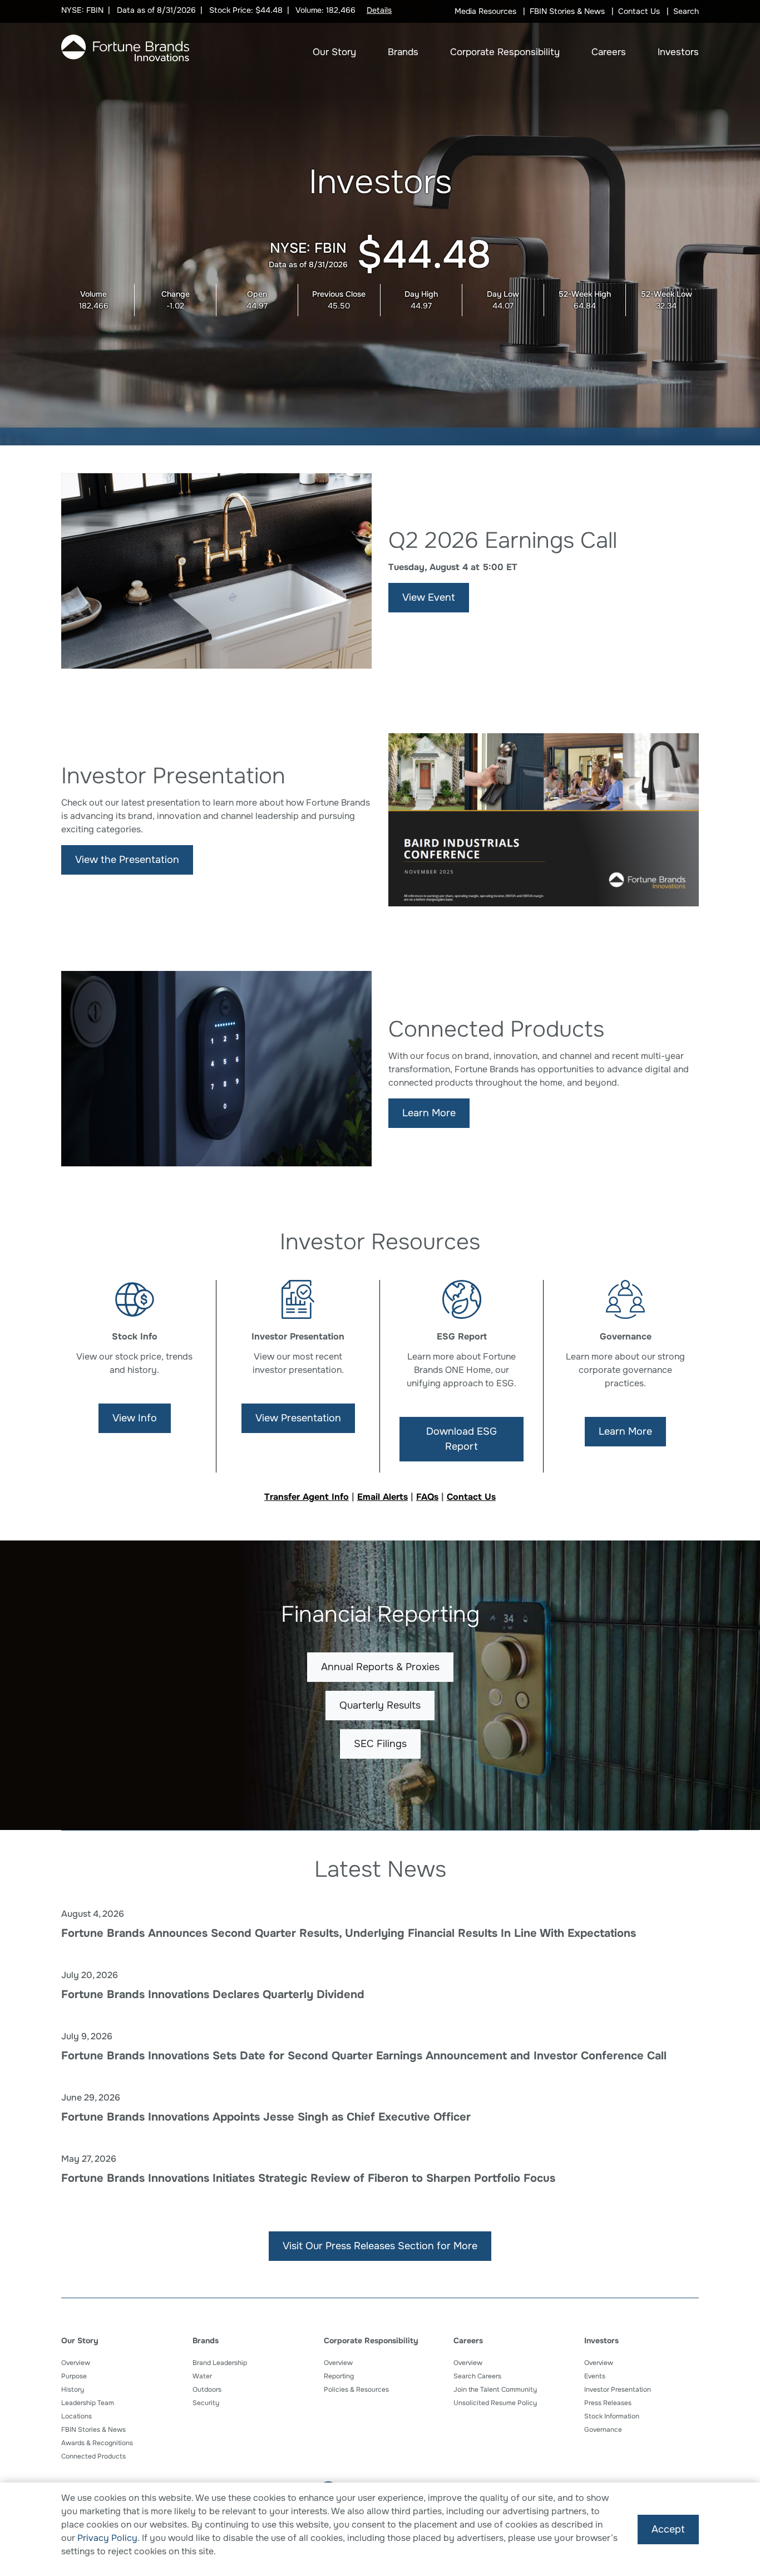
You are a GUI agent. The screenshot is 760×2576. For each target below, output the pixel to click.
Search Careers (477, 2376)
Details (379, 10)
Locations (77, 2416)
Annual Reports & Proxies (380, 1667)
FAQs (427, 1497)
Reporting (339, 2376)
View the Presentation (127, 860)
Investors (678, 52)
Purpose (74, 2376)
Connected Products (93, 2456)
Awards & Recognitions (97, 2443)
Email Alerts (383, 1497)
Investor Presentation (618, 2389)
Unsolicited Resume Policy (495, 2403)
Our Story (334, 52)
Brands (403, 52)
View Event (429, 597)
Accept (668, 2529)
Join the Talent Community (495, 2389)
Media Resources (485, 11)
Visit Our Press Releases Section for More (380, 2246)
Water (202, 2376)
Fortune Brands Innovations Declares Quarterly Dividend (213, 1994)
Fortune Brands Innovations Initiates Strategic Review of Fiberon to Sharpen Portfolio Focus (308, 2178)
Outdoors (207, 2389)
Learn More (429, 1113)
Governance (603, 2430)
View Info (135, 1418)
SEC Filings (380, 1744)
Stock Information (612, 2416)
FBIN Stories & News (567, 11)
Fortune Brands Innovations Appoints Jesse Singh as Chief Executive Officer (266, 2117)
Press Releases (608, 2403)
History (73, 2389)
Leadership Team (88, 2403)
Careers (609, 52)
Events (595, 2376)
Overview (76, 2363)
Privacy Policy (107, 2538)
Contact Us (639, 11)
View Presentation (298, 1418)
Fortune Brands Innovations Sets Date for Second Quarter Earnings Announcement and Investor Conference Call (364, 2056)
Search (686, 11)
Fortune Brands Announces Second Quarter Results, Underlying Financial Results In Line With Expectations (349, 1933)
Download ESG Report (462, 1439)
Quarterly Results (380, 1705)
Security (206, 2403)
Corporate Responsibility (505, 52)
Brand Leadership (220, 2363)
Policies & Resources (356, 2389)
